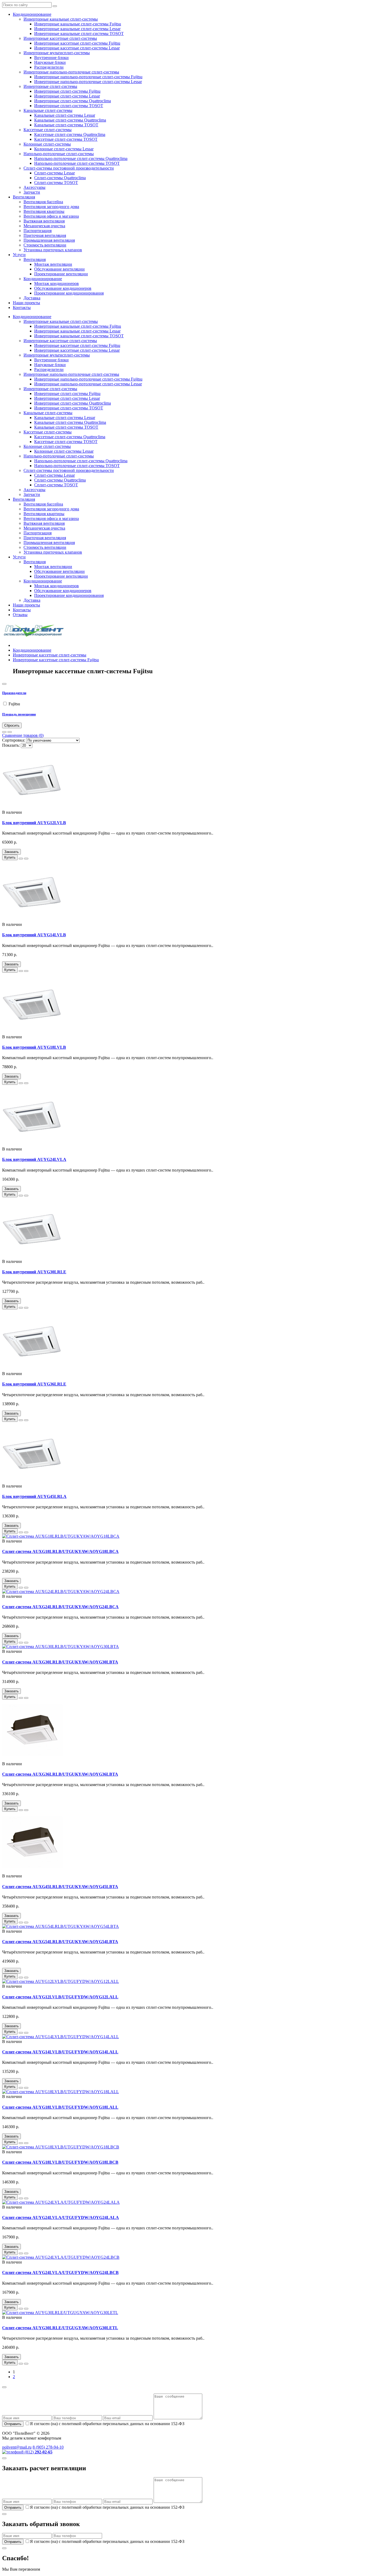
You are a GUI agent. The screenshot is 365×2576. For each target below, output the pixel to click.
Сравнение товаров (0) (23, 735)
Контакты (22, 308)
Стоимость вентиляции (45, 245)
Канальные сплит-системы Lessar (65, 115)
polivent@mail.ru (17, 2447)
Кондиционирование (32, 14)
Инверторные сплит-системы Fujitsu (67, 91)
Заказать (11, 852)
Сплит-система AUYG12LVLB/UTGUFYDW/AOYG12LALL (60, 1997)
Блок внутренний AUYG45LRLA (34, 1496)
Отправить (13, 2424)
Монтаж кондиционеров (57, 283)
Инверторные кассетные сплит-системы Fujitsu (77, 43)
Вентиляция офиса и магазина (51, 216)
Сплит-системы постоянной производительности (69, 168)
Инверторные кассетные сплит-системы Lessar (77, 48)
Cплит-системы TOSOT (56, 183)
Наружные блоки (50, 62)
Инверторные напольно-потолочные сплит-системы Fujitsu (88, 77)
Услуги (19, 255)
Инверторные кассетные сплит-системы (60, 38)
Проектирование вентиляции (61, 274)
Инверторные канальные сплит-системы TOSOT (79, 34)
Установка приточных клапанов (53, 250)
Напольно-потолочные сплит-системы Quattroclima (81, 158)
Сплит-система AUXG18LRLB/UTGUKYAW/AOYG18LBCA (60, 1551)
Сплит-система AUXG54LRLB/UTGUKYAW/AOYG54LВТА (60, 1942)
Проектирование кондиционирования (69, 293)
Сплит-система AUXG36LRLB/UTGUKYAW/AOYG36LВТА (60, 1774)
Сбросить (12, 725)
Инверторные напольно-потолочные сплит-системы (71, 72)
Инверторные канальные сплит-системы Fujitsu (78, 24)
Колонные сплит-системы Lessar (64, 149)
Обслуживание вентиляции (59, 269)
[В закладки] (21, 859)
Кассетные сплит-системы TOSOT (66, 139)
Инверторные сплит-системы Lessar (67, 96)
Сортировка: (14, 740)
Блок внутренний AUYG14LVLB (34, 935)
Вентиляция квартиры (44, 211)
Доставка (32, 298)
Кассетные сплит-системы (48, 130)
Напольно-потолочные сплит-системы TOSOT (77, 163)
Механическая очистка (44, 226)
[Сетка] (10, 732)
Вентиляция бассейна (43, 202)
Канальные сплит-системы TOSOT (66, 125)
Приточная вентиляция (45, 235)
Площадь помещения (19, 714)
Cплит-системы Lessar (55, 173)
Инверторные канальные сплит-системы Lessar (77, 29)
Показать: (11, 745)
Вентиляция (24, 197)
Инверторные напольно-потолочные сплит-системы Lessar (88, 82)
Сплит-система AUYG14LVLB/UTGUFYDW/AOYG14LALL (60, 2052)
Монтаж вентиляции (53, 264)
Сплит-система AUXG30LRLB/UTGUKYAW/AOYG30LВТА (60, 1662)
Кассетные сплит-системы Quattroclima (70, 134)
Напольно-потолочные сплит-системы (59, 154)
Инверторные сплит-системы (50, 86)
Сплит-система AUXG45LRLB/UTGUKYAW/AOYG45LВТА (60, 1887)
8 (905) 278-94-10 (48, 2447)
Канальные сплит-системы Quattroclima (70, 120)
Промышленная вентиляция (49, 240)
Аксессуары (34, 187)
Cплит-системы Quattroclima (60, 178)
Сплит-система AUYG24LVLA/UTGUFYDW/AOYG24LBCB (60, 2272)
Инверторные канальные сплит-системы (61, 19)
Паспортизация (38, 231)
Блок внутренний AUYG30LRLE (34, 1272)
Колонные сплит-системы (47, 144)
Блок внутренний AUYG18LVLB (34, 1047)
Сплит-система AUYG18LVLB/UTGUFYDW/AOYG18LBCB (60, 2162)
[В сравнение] (26, 859)
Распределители (49, 67)
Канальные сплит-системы (48, 110)
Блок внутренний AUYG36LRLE (34, 1384)
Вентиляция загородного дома (51, 207)
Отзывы (20, 615)
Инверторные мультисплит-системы (57, 53)
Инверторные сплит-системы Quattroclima (73, 101)
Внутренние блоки (51, 58)
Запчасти (32, 192)
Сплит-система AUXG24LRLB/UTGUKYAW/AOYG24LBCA (60, 1607)
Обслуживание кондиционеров (63, 288)
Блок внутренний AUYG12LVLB (34, 823)
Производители (14, 693)
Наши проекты (26, 303)
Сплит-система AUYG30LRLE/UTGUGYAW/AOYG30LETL (60, 2328)
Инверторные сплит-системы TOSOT (69, 106)
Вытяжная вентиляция (44, 221)
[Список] (4, 732)
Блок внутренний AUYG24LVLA (34, 1159)
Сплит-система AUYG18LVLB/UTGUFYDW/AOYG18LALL (60, 2107)
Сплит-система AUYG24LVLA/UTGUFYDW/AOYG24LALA (61, 2217)
